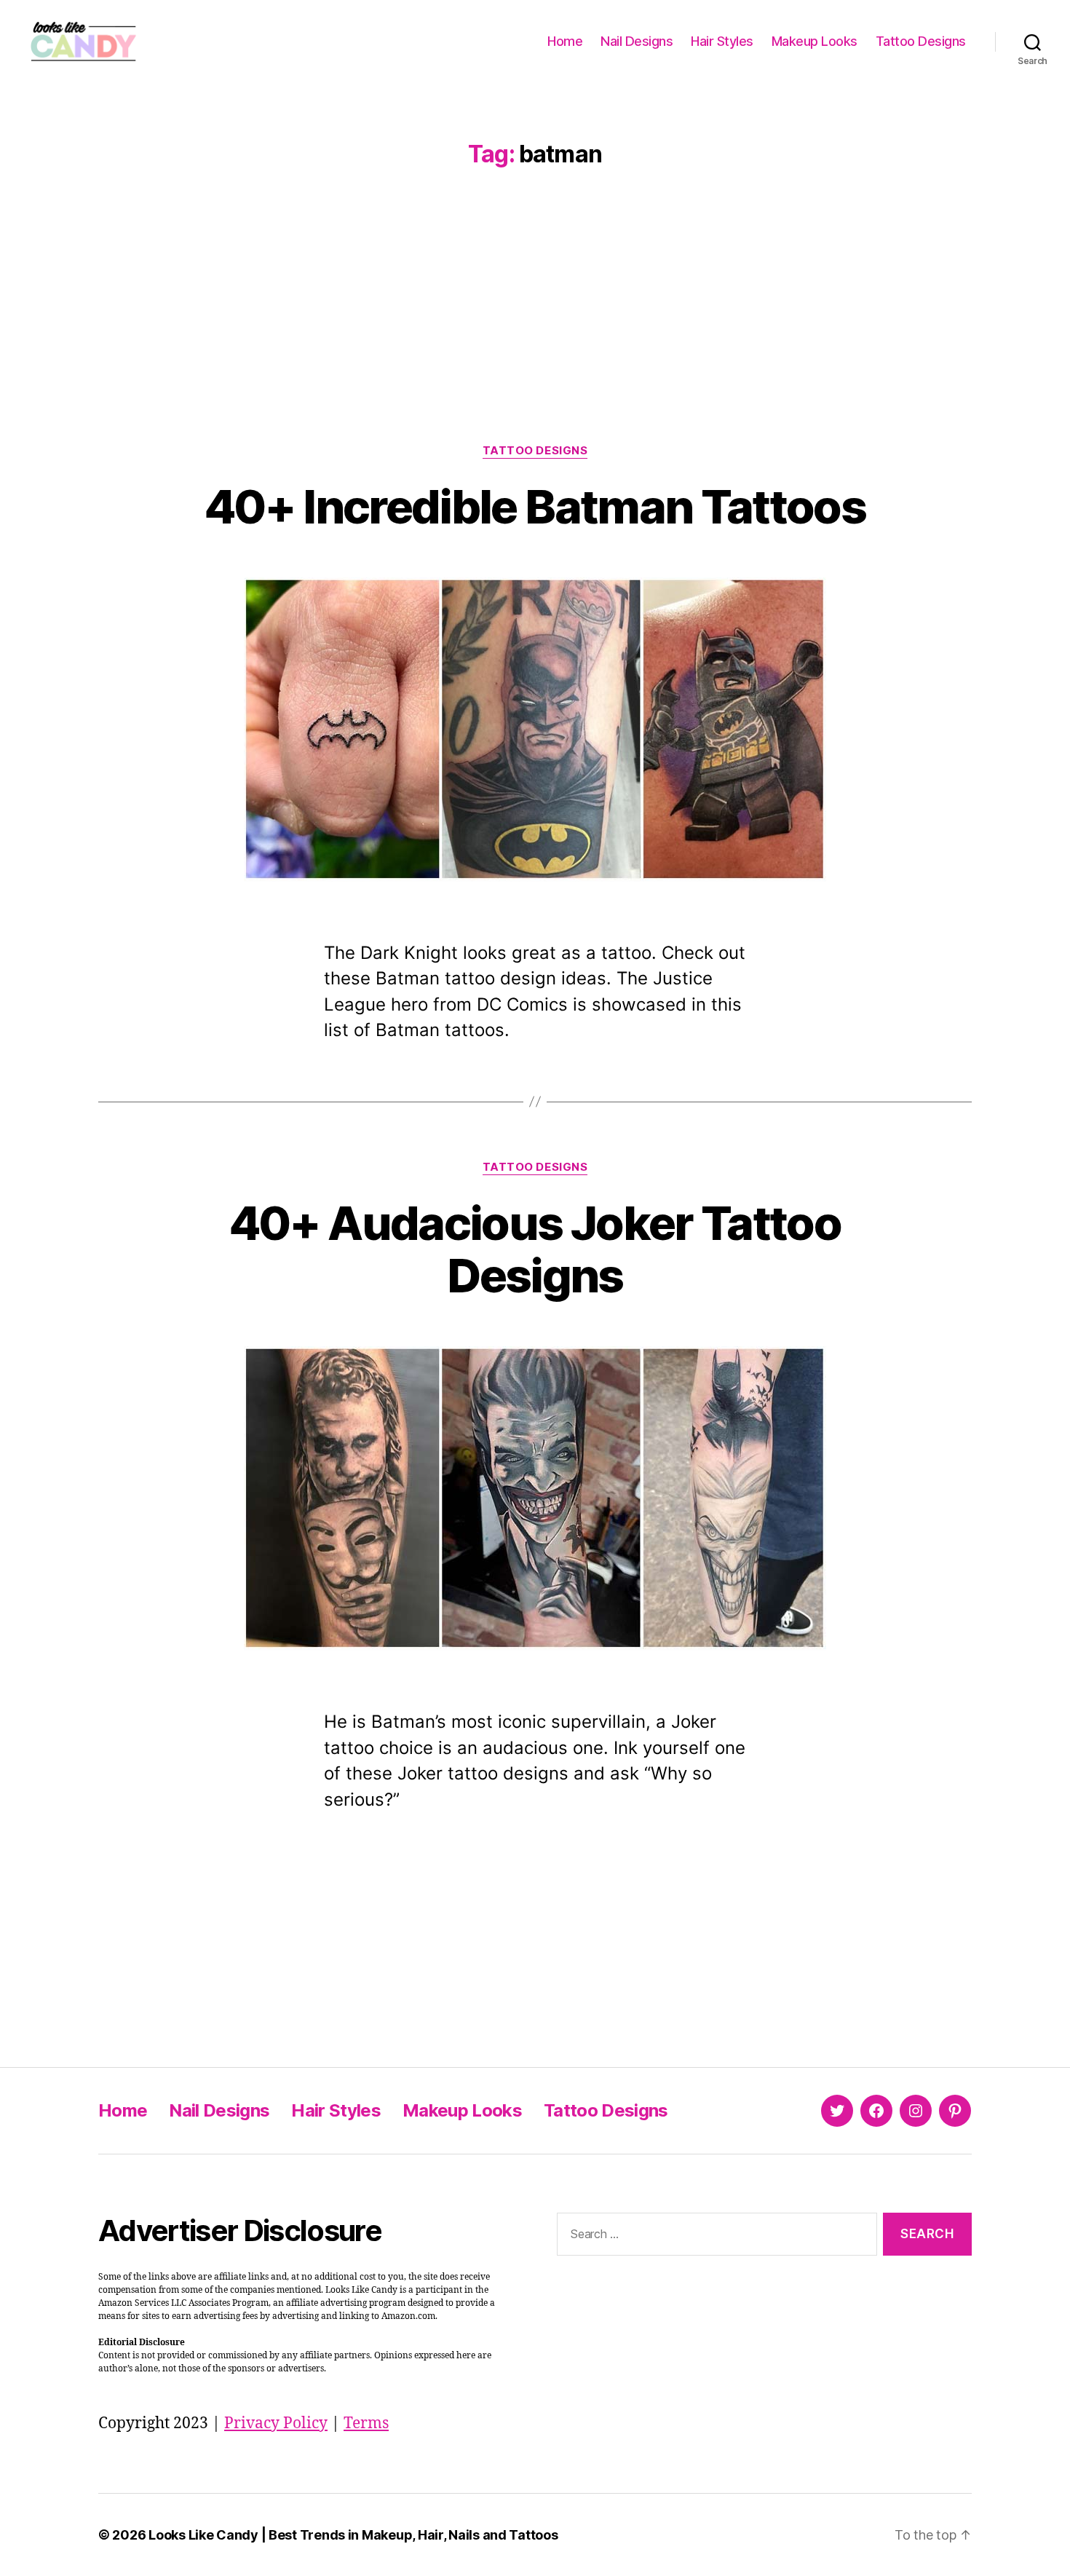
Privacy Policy (276, 2423)
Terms (366, 2423)
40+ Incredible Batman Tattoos (535, 506)
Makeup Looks (815, 41)
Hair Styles (722, 41)
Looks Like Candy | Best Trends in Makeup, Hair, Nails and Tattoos (353, 2535)
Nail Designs (637, 41)
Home (565, 41)
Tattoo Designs (921, 41)
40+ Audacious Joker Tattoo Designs (535, 1249)
